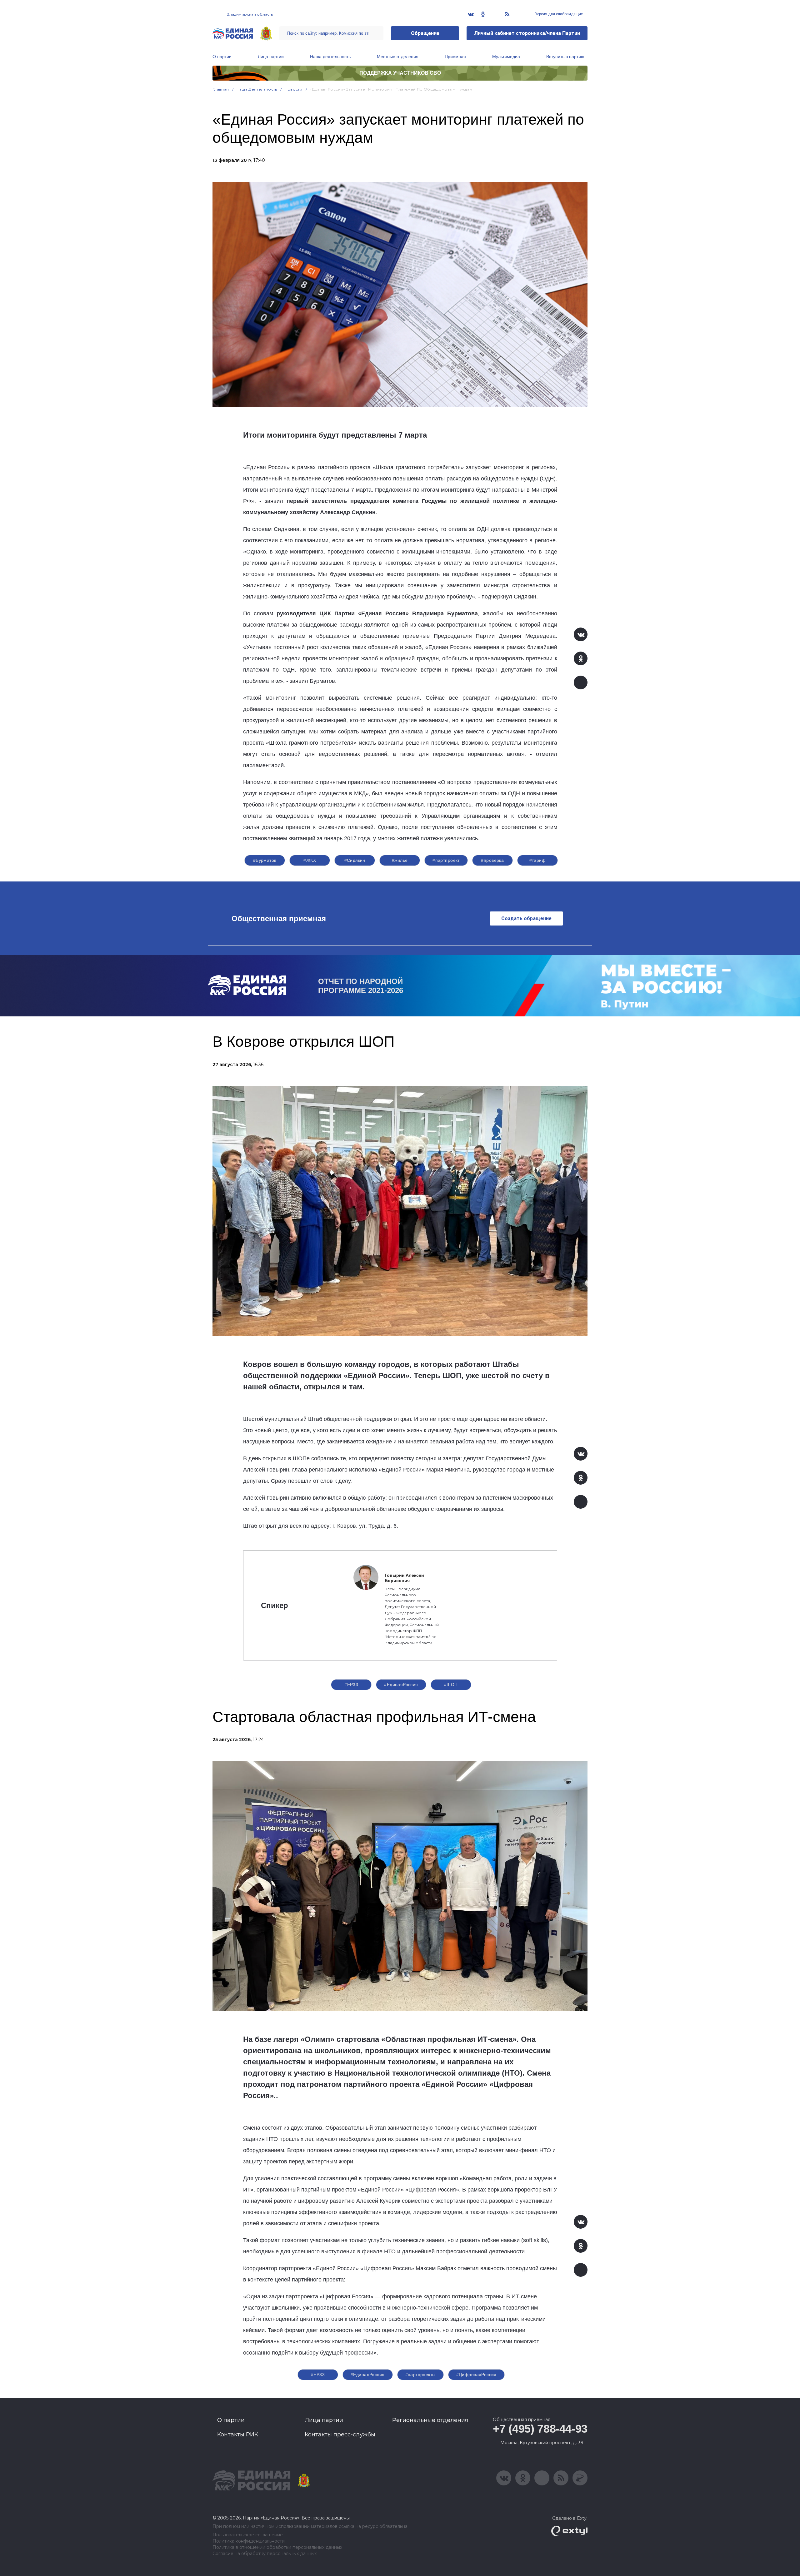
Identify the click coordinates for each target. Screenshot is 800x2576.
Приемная (455, 57)
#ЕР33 (351, 1685)
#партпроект (446, 860)
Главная (221, 89)
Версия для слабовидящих (558, 14)
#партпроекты (420, 2375)
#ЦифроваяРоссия (476, 2375)
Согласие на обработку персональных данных (265, 2554)
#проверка (492, 860)
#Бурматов (265, 860)
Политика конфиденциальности (249, 2541)
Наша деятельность (330, 57)
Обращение (425, 33)
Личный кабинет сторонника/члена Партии (527, 33)
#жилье (400, 860)
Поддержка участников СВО (400, 73)
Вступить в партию (565, 57)
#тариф (538, 860)
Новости (294, 89)
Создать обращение (526, 918)
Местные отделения (398, 57)
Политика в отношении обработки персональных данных (277, 2547)
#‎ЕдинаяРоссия (367, 2375)
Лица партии (271, 57)
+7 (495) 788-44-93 (540, 2429)
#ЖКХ (310, 860)
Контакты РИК (238, 2435)
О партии (222, 57)
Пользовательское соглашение (248, 2535)
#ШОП (451, 1685)
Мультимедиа (506, 57)
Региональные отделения (430, 2420)
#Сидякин (355, 860)
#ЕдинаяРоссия (401, 1685)
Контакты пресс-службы (340, 2435)
